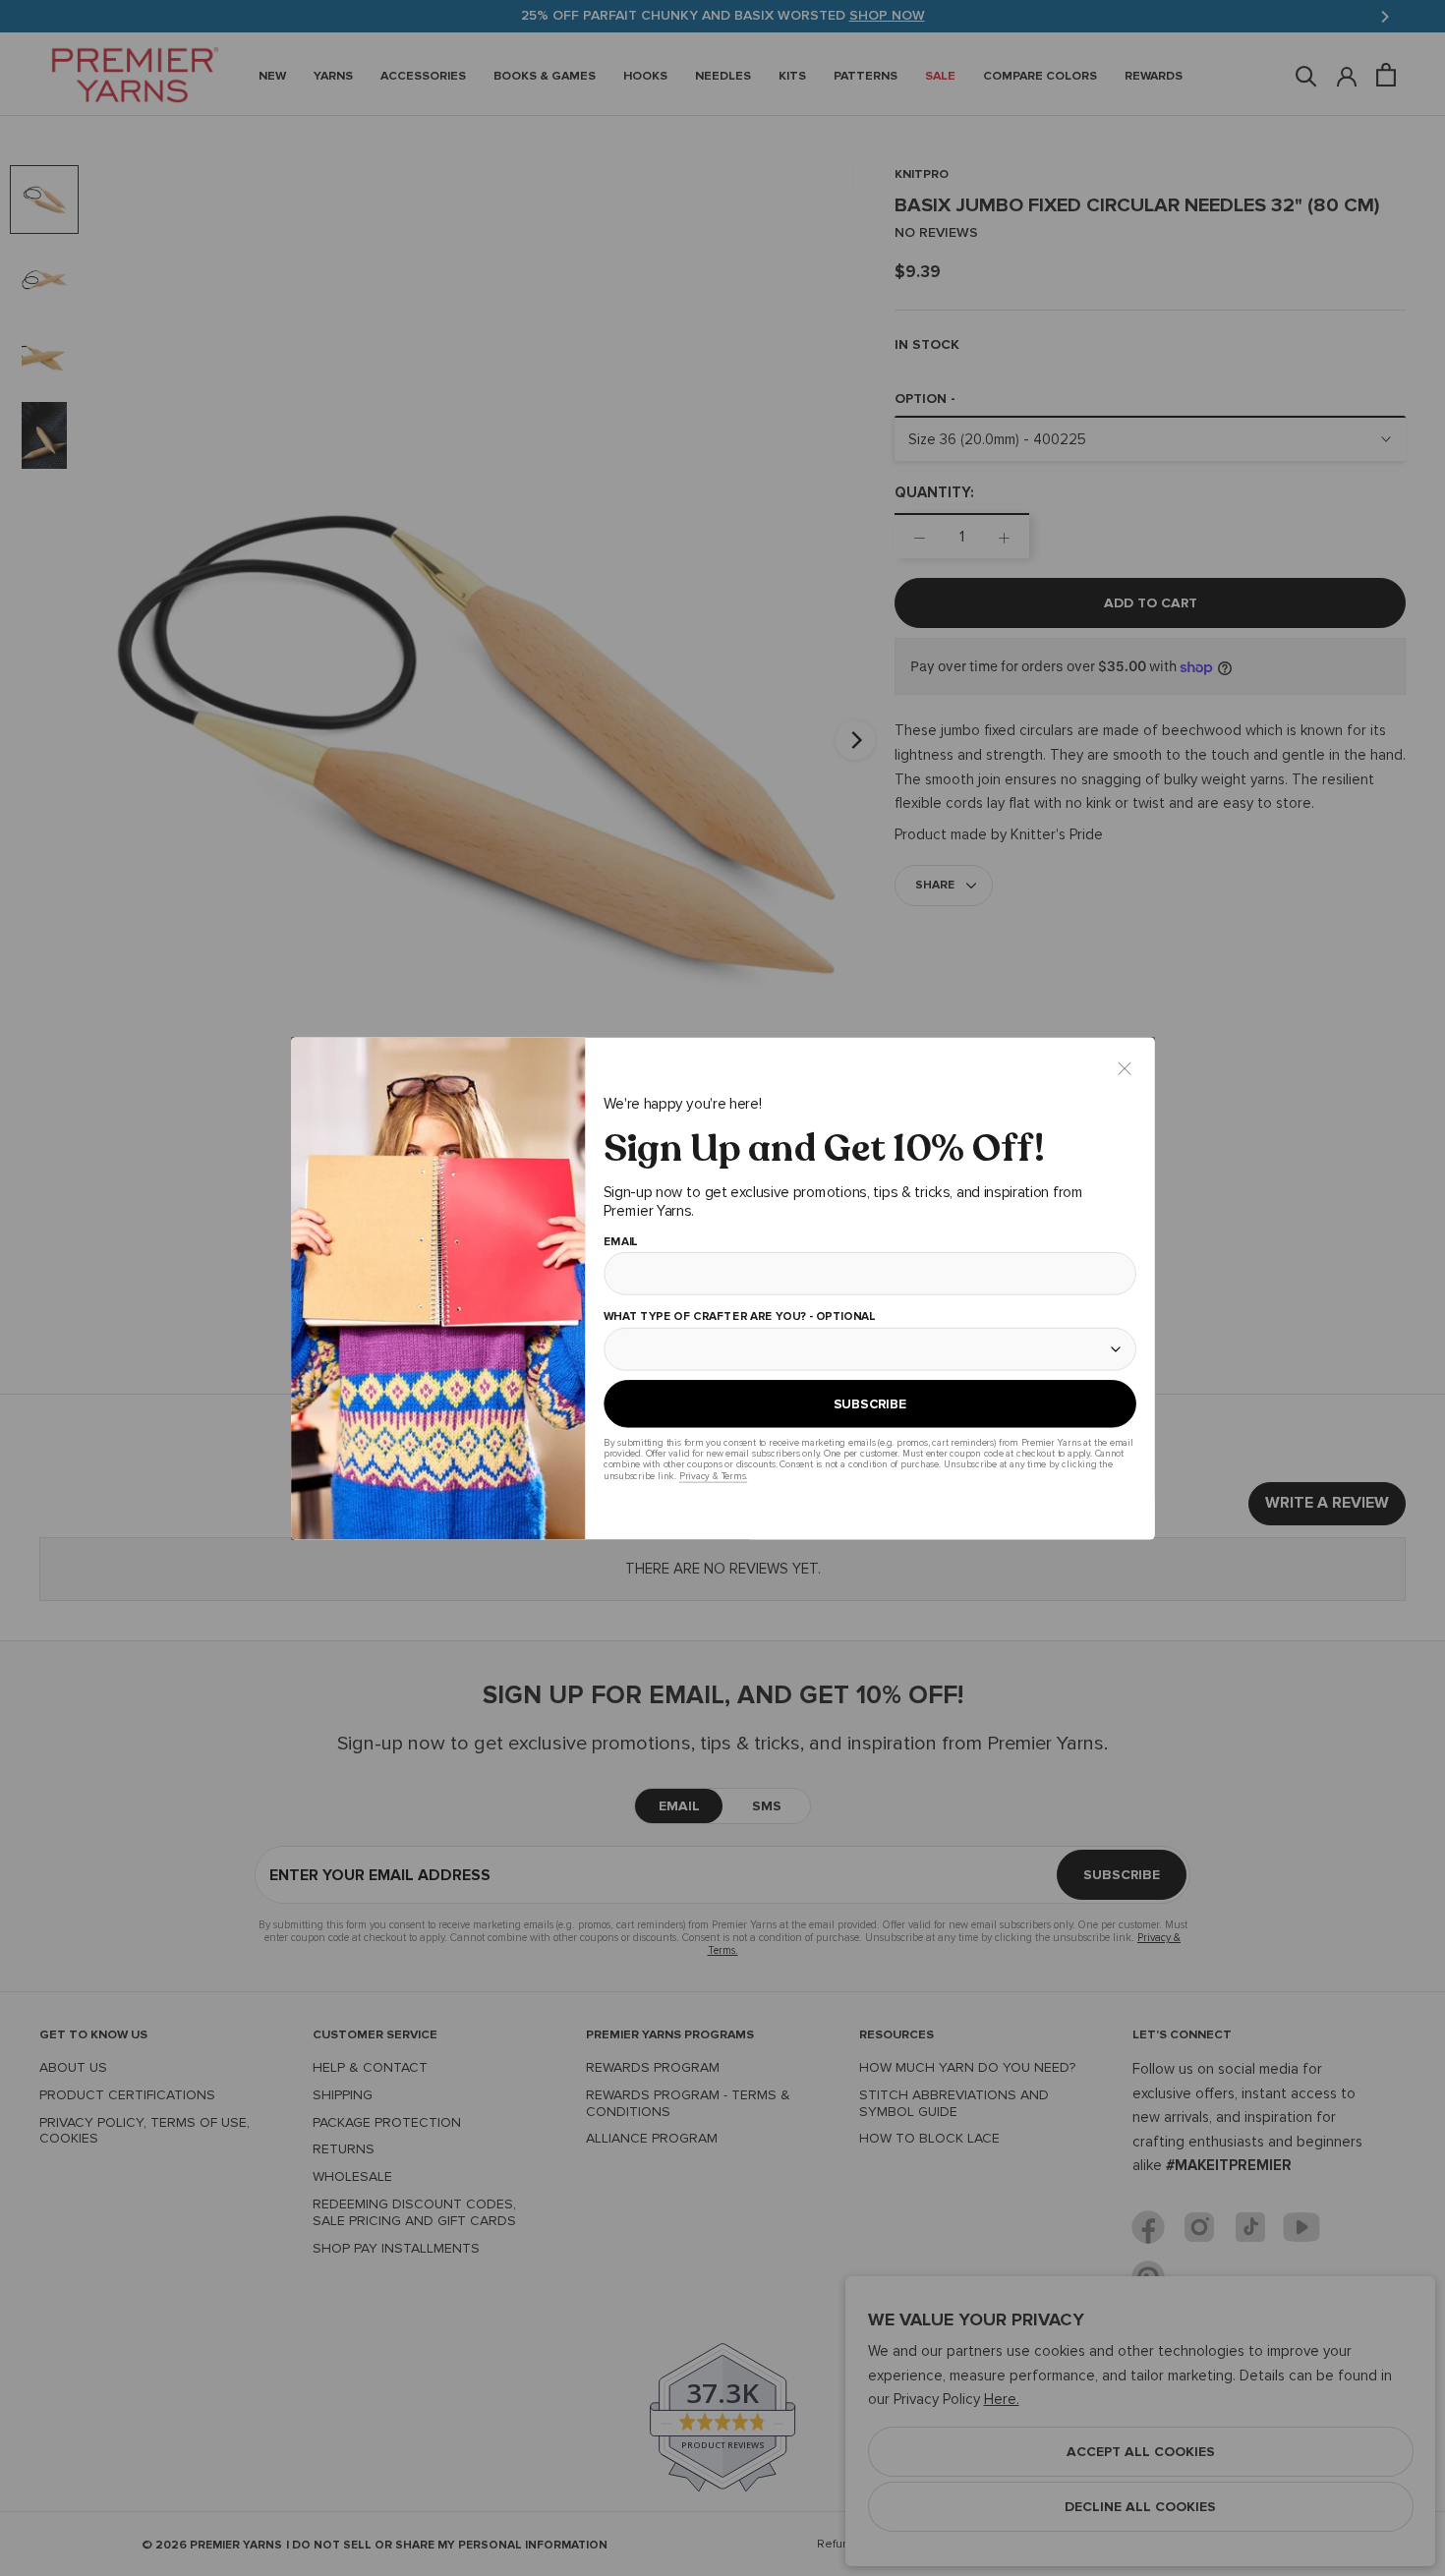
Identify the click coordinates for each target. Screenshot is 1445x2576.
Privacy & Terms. (712, 1476)
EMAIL (620, 1241)
